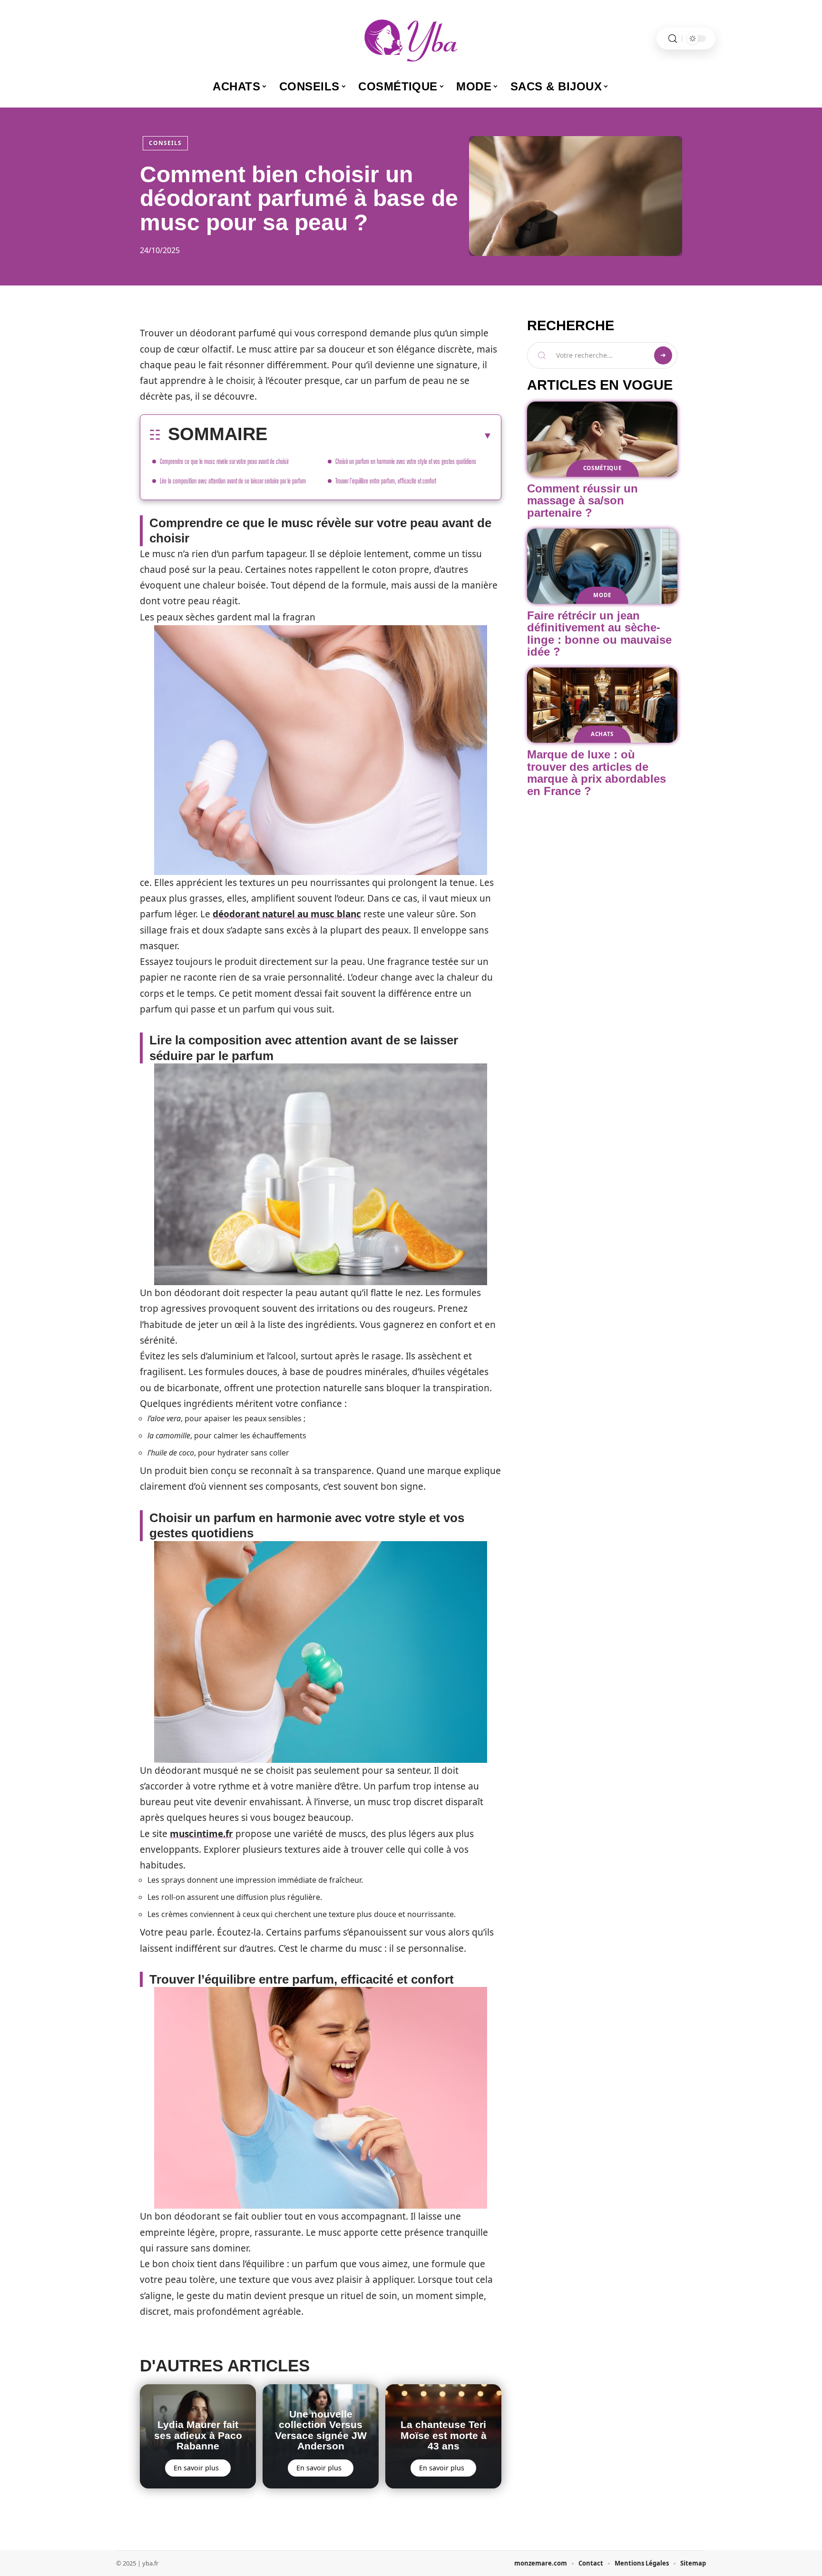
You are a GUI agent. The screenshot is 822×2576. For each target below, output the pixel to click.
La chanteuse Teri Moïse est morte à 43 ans (444, 2435)
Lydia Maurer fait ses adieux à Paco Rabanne (198, 2435)
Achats (602, 734)
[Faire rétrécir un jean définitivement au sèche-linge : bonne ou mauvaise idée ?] (602, 566)
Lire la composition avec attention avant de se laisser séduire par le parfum (233, 481)
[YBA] (411, 39)
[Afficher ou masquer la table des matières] (380, 435)
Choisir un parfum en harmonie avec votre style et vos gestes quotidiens (406, 461)
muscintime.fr (201, 1834)
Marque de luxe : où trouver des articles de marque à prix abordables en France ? (597, 773)
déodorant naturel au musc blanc (287, 914)
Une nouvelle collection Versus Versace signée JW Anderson (321, 2430)
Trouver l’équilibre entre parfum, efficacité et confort (386, 481)
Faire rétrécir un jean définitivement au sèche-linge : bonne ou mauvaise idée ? (599, 634)
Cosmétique (602, 468)
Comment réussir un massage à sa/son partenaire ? (582, 501)
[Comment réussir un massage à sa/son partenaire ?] (602, 439)
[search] (673, 39)
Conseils (165, 143)
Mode (602, 595)
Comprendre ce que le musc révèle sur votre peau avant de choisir (224, 461)
